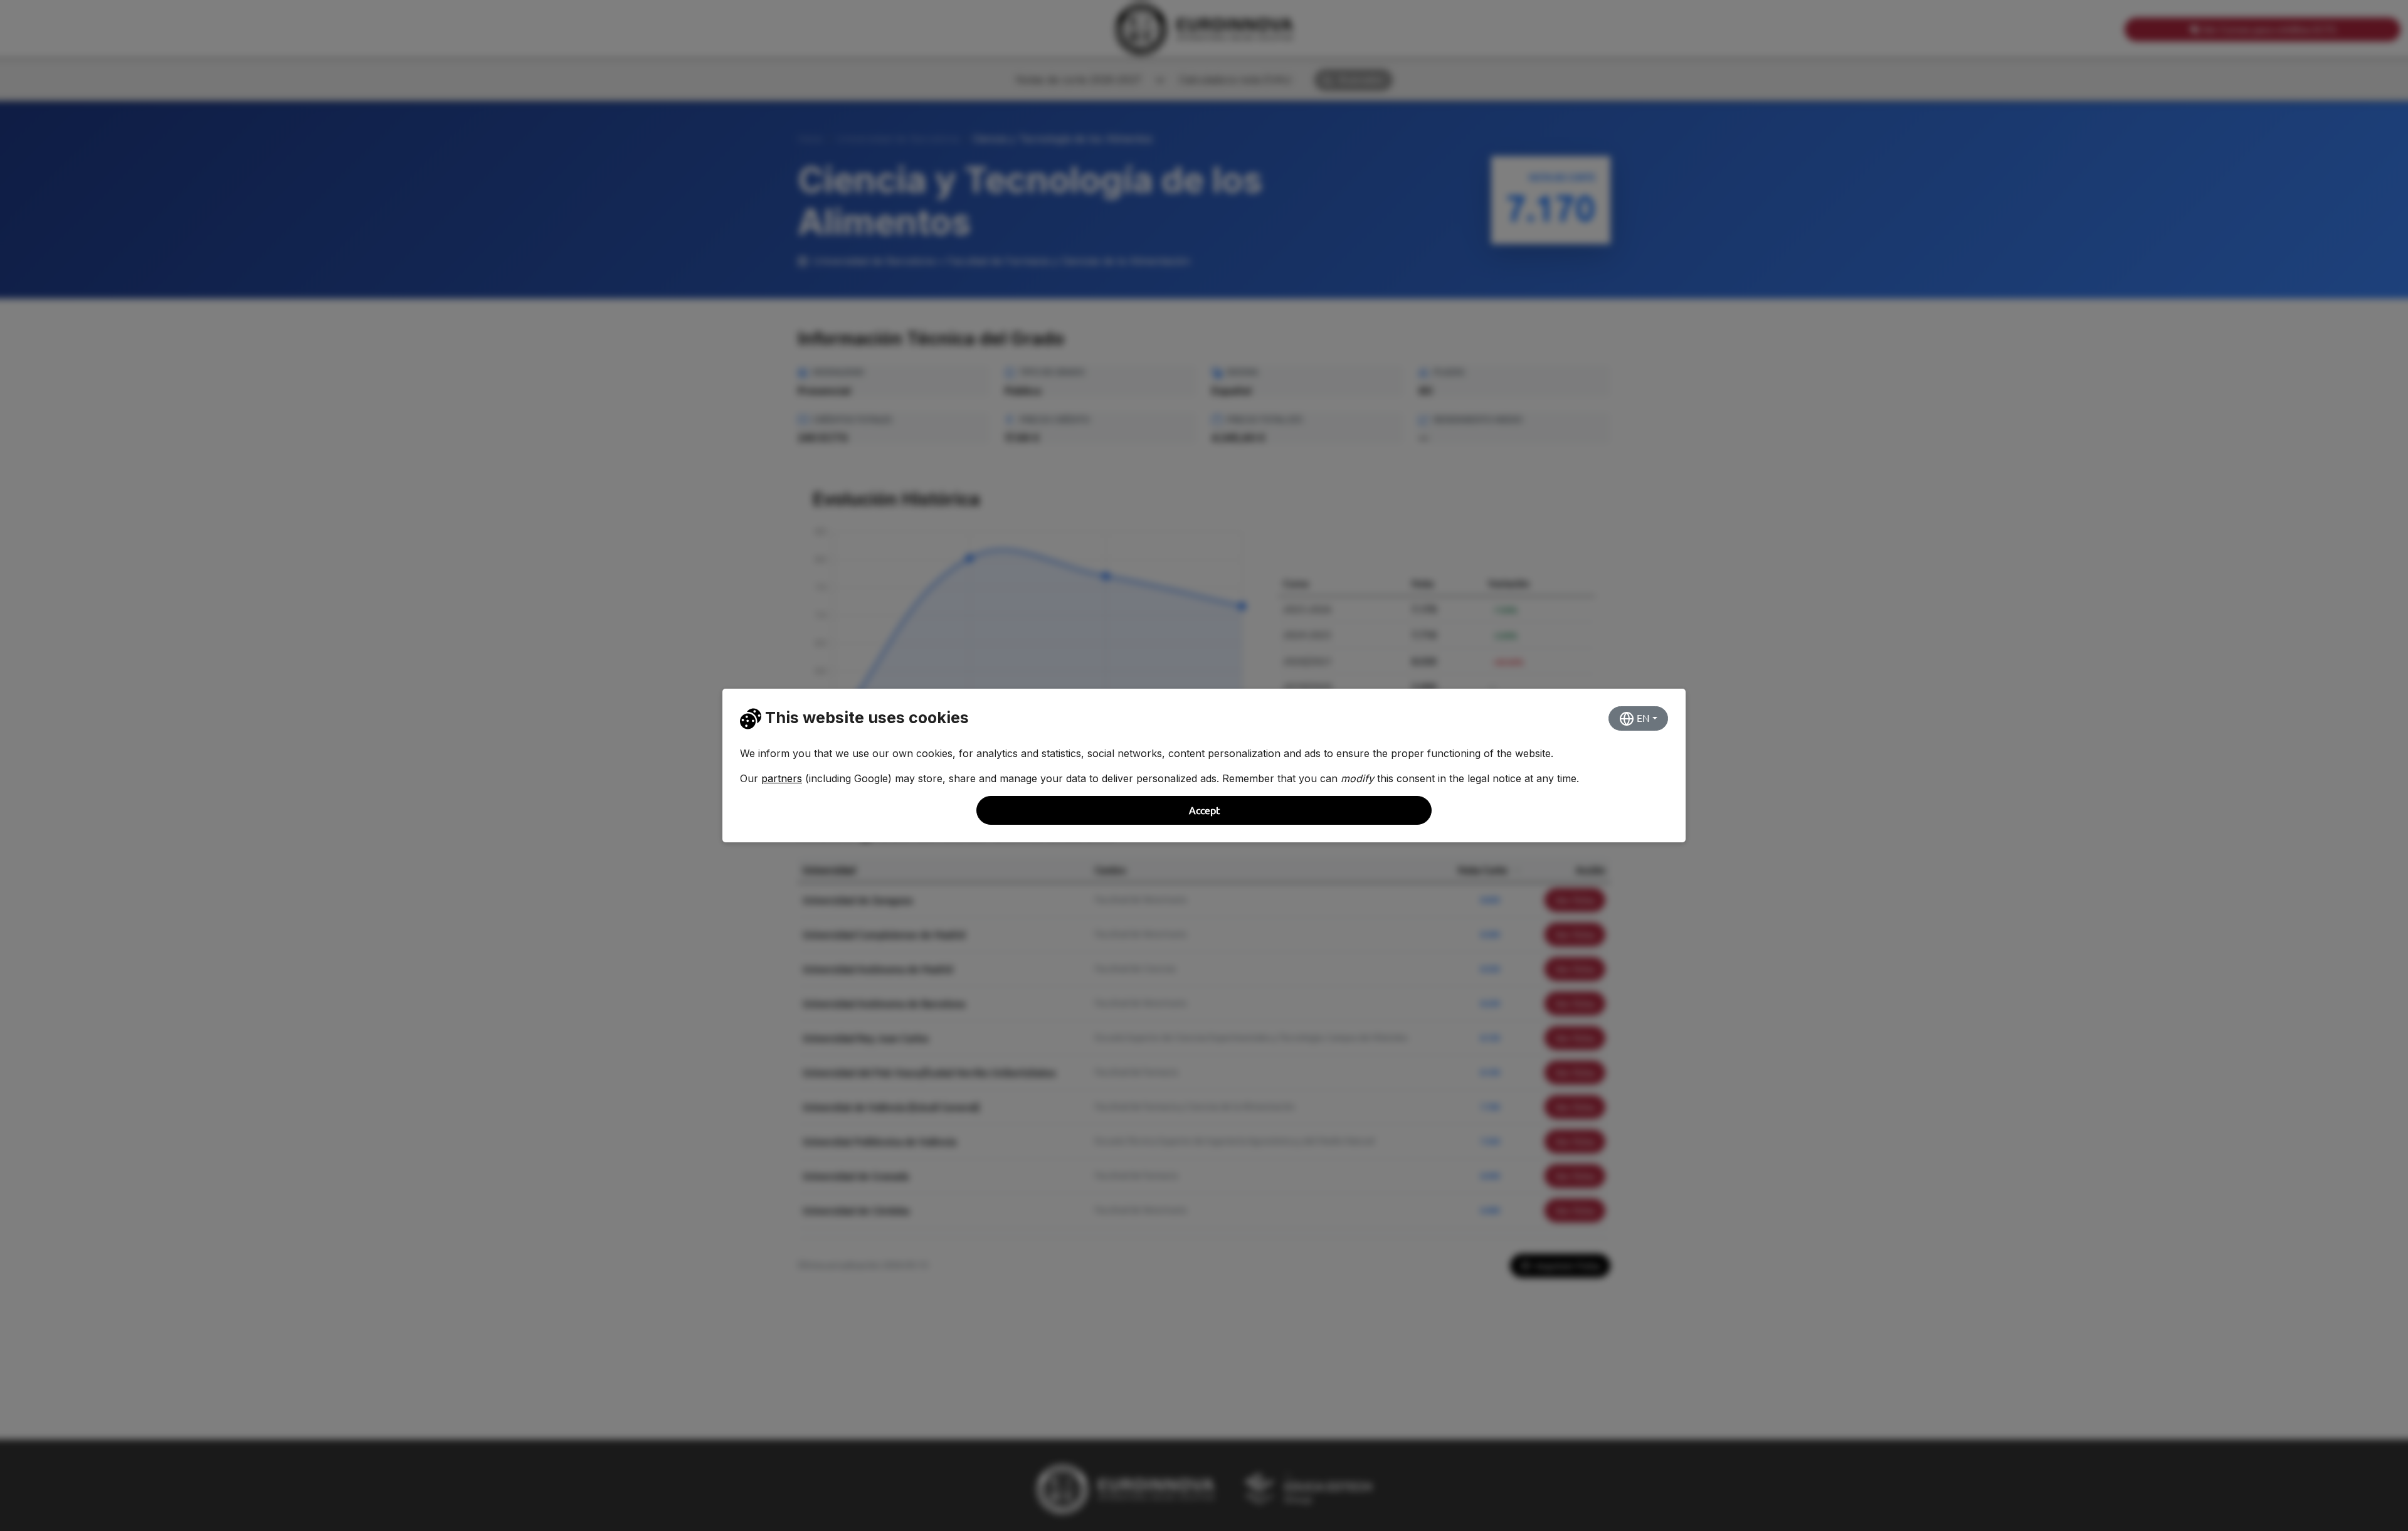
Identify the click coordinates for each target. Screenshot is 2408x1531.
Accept (1204, 810)
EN (1642, 718)
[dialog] (1204, 765)
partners (782, 778)
